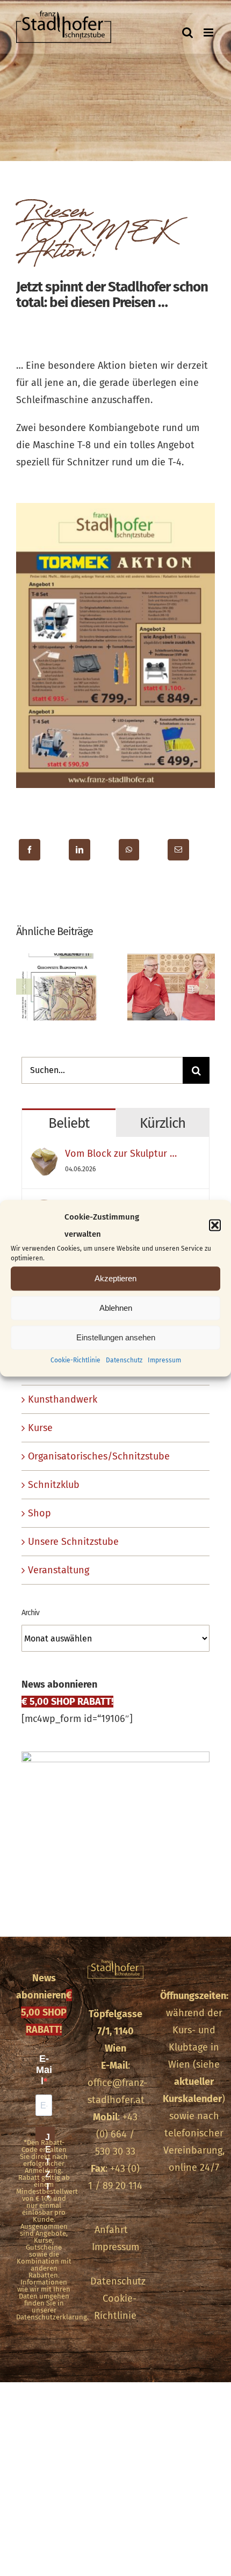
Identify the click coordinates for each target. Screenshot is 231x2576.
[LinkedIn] (80, 850)
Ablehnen (116, 1308)
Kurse (40, 1428)
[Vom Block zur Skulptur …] (44, 1156)
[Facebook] (30, 850)
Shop (39, 1513)
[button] (215, 1225)
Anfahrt (111, 2230)
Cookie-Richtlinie (75, 1360)
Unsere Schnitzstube (73, 1542)
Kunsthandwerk (63, 1399)
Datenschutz (124, 1360)
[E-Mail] (178, 850)
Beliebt (69, 1123)
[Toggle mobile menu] (209, 32)
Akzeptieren (115, 1278)
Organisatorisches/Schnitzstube (99, 1456)
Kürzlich (163, 1123)
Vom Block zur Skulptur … (121, 1154)
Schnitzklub (54, 1485)
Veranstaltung (59, 1570)
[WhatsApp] (129, 850)
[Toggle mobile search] (187, 32)
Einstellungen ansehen (116, 1337)
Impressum (164, 1360)
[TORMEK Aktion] (115, 508)
